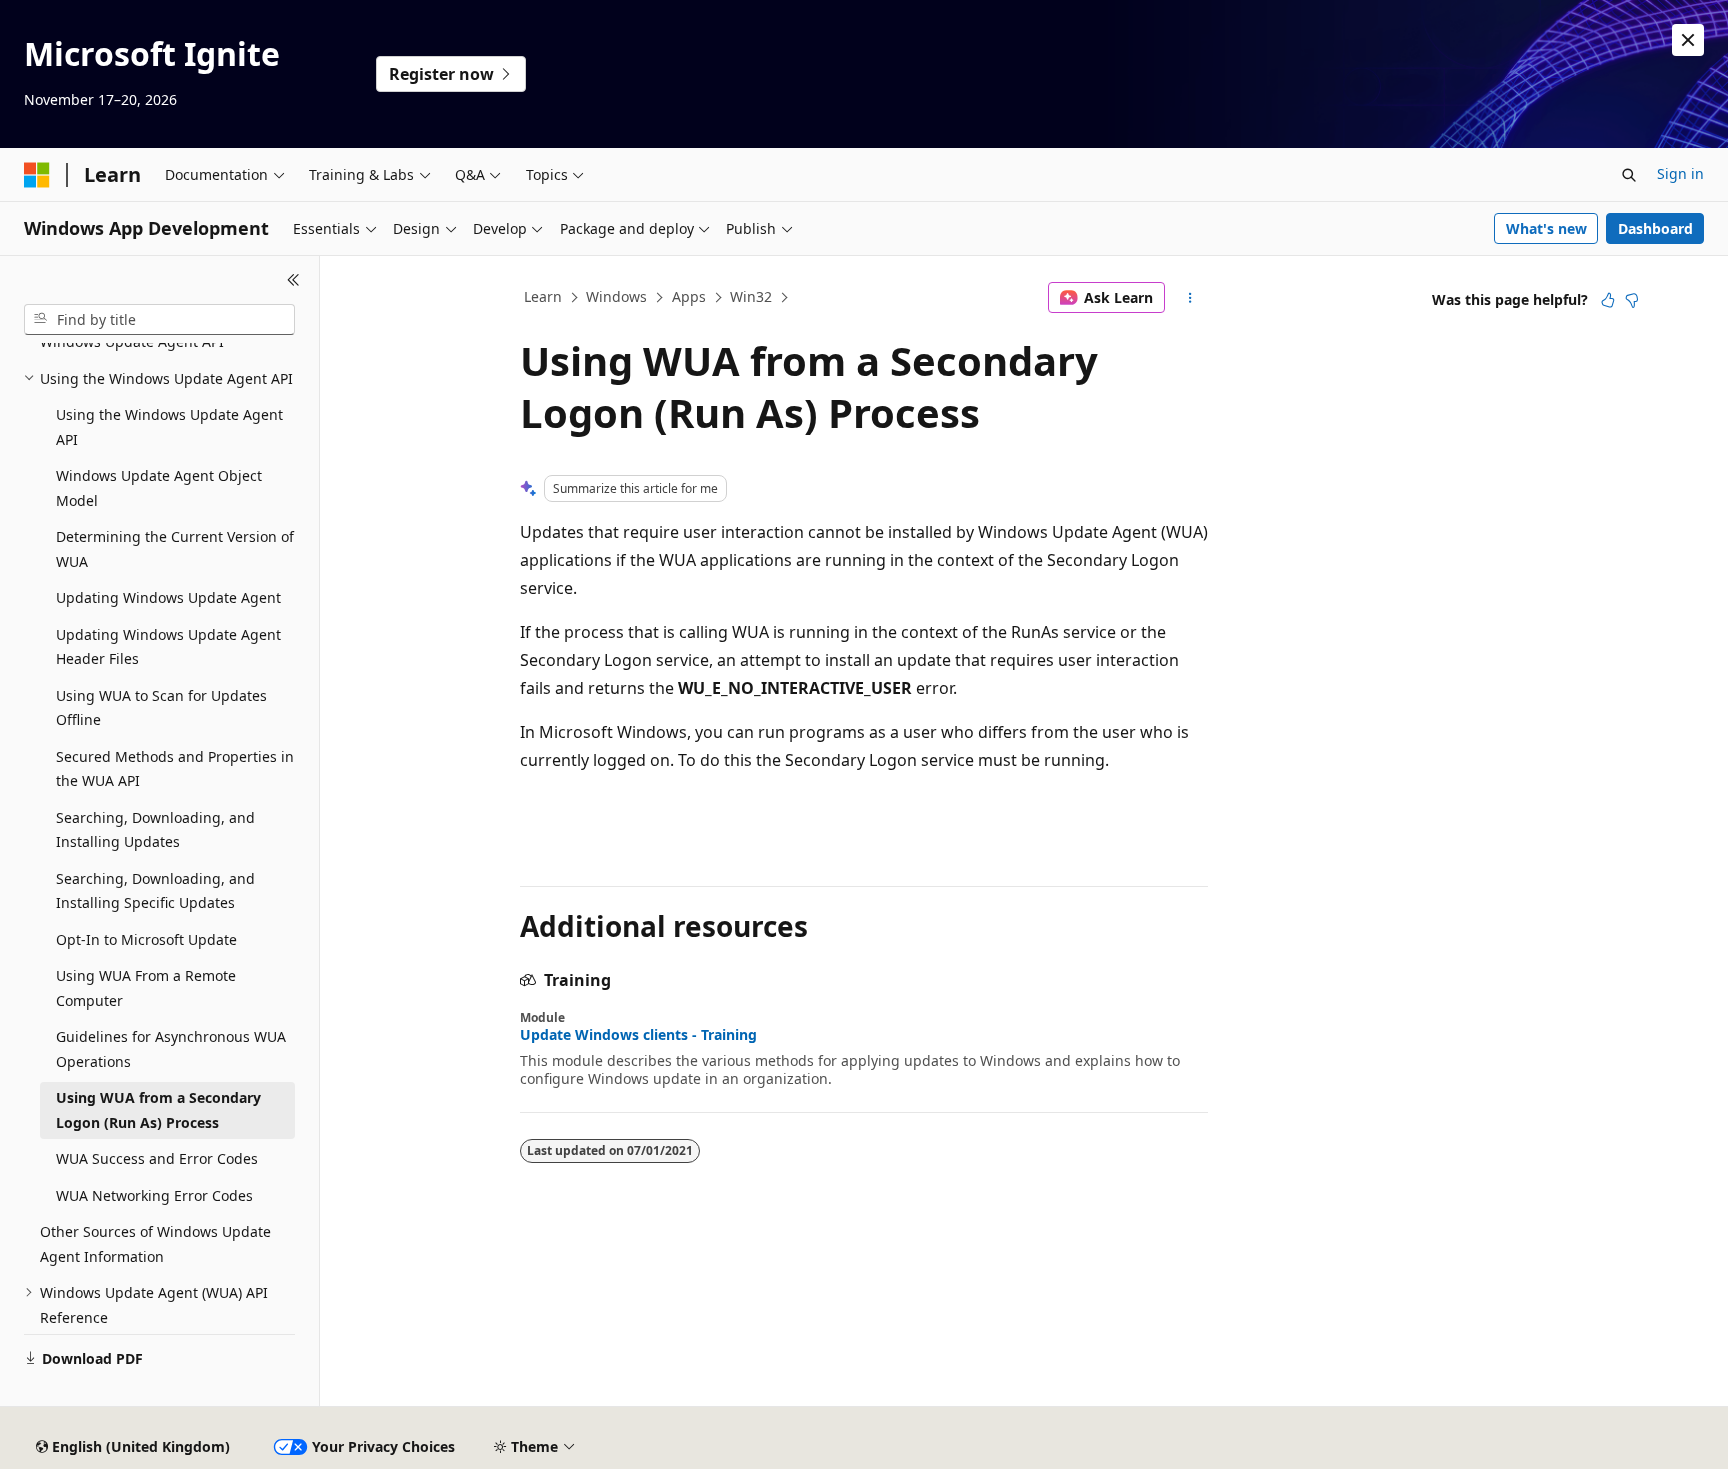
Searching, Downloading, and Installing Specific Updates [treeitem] (155, 891)
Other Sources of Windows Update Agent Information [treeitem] (155, 1244)
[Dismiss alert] (1688, 40)
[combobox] (159, 320)
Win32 (751, 296)
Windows (616, 296)
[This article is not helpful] (1632, 300)
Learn (543, 296)
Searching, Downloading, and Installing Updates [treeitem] (155, 830)
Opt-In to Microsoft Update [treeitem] (146, 939)
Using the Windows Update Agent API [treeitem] (169, 427)
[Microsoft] (37, 175)
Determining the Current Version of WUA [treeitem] (175, 549)
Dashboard (1655, 228)
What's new (1546, 228)
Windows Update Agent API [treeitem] (132, 341)
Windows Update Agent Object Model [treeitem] (159, 488)
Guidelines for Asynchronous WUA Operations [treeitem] (171, 1049)
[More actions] (1190, 298)
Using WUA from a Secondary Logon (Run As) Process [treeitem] (158, 1110)
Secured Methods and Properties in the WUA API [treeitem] (175, 769)
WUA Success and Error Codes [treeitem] (157, 1158)
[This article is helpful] (1608, 300)
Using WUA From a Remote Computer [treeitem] (146, 988)
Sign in (1680, 173)
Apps (689, 296)
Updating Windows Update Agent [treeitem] (168, 597)
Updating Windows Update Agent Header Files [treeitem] (168, 647)
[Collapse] (293, 280)
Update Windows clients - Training (638, 1035)
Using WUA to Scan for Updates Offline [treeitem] (161, 708)
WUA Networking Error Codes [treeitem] (154, 1195)
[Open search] (1629, 175)
